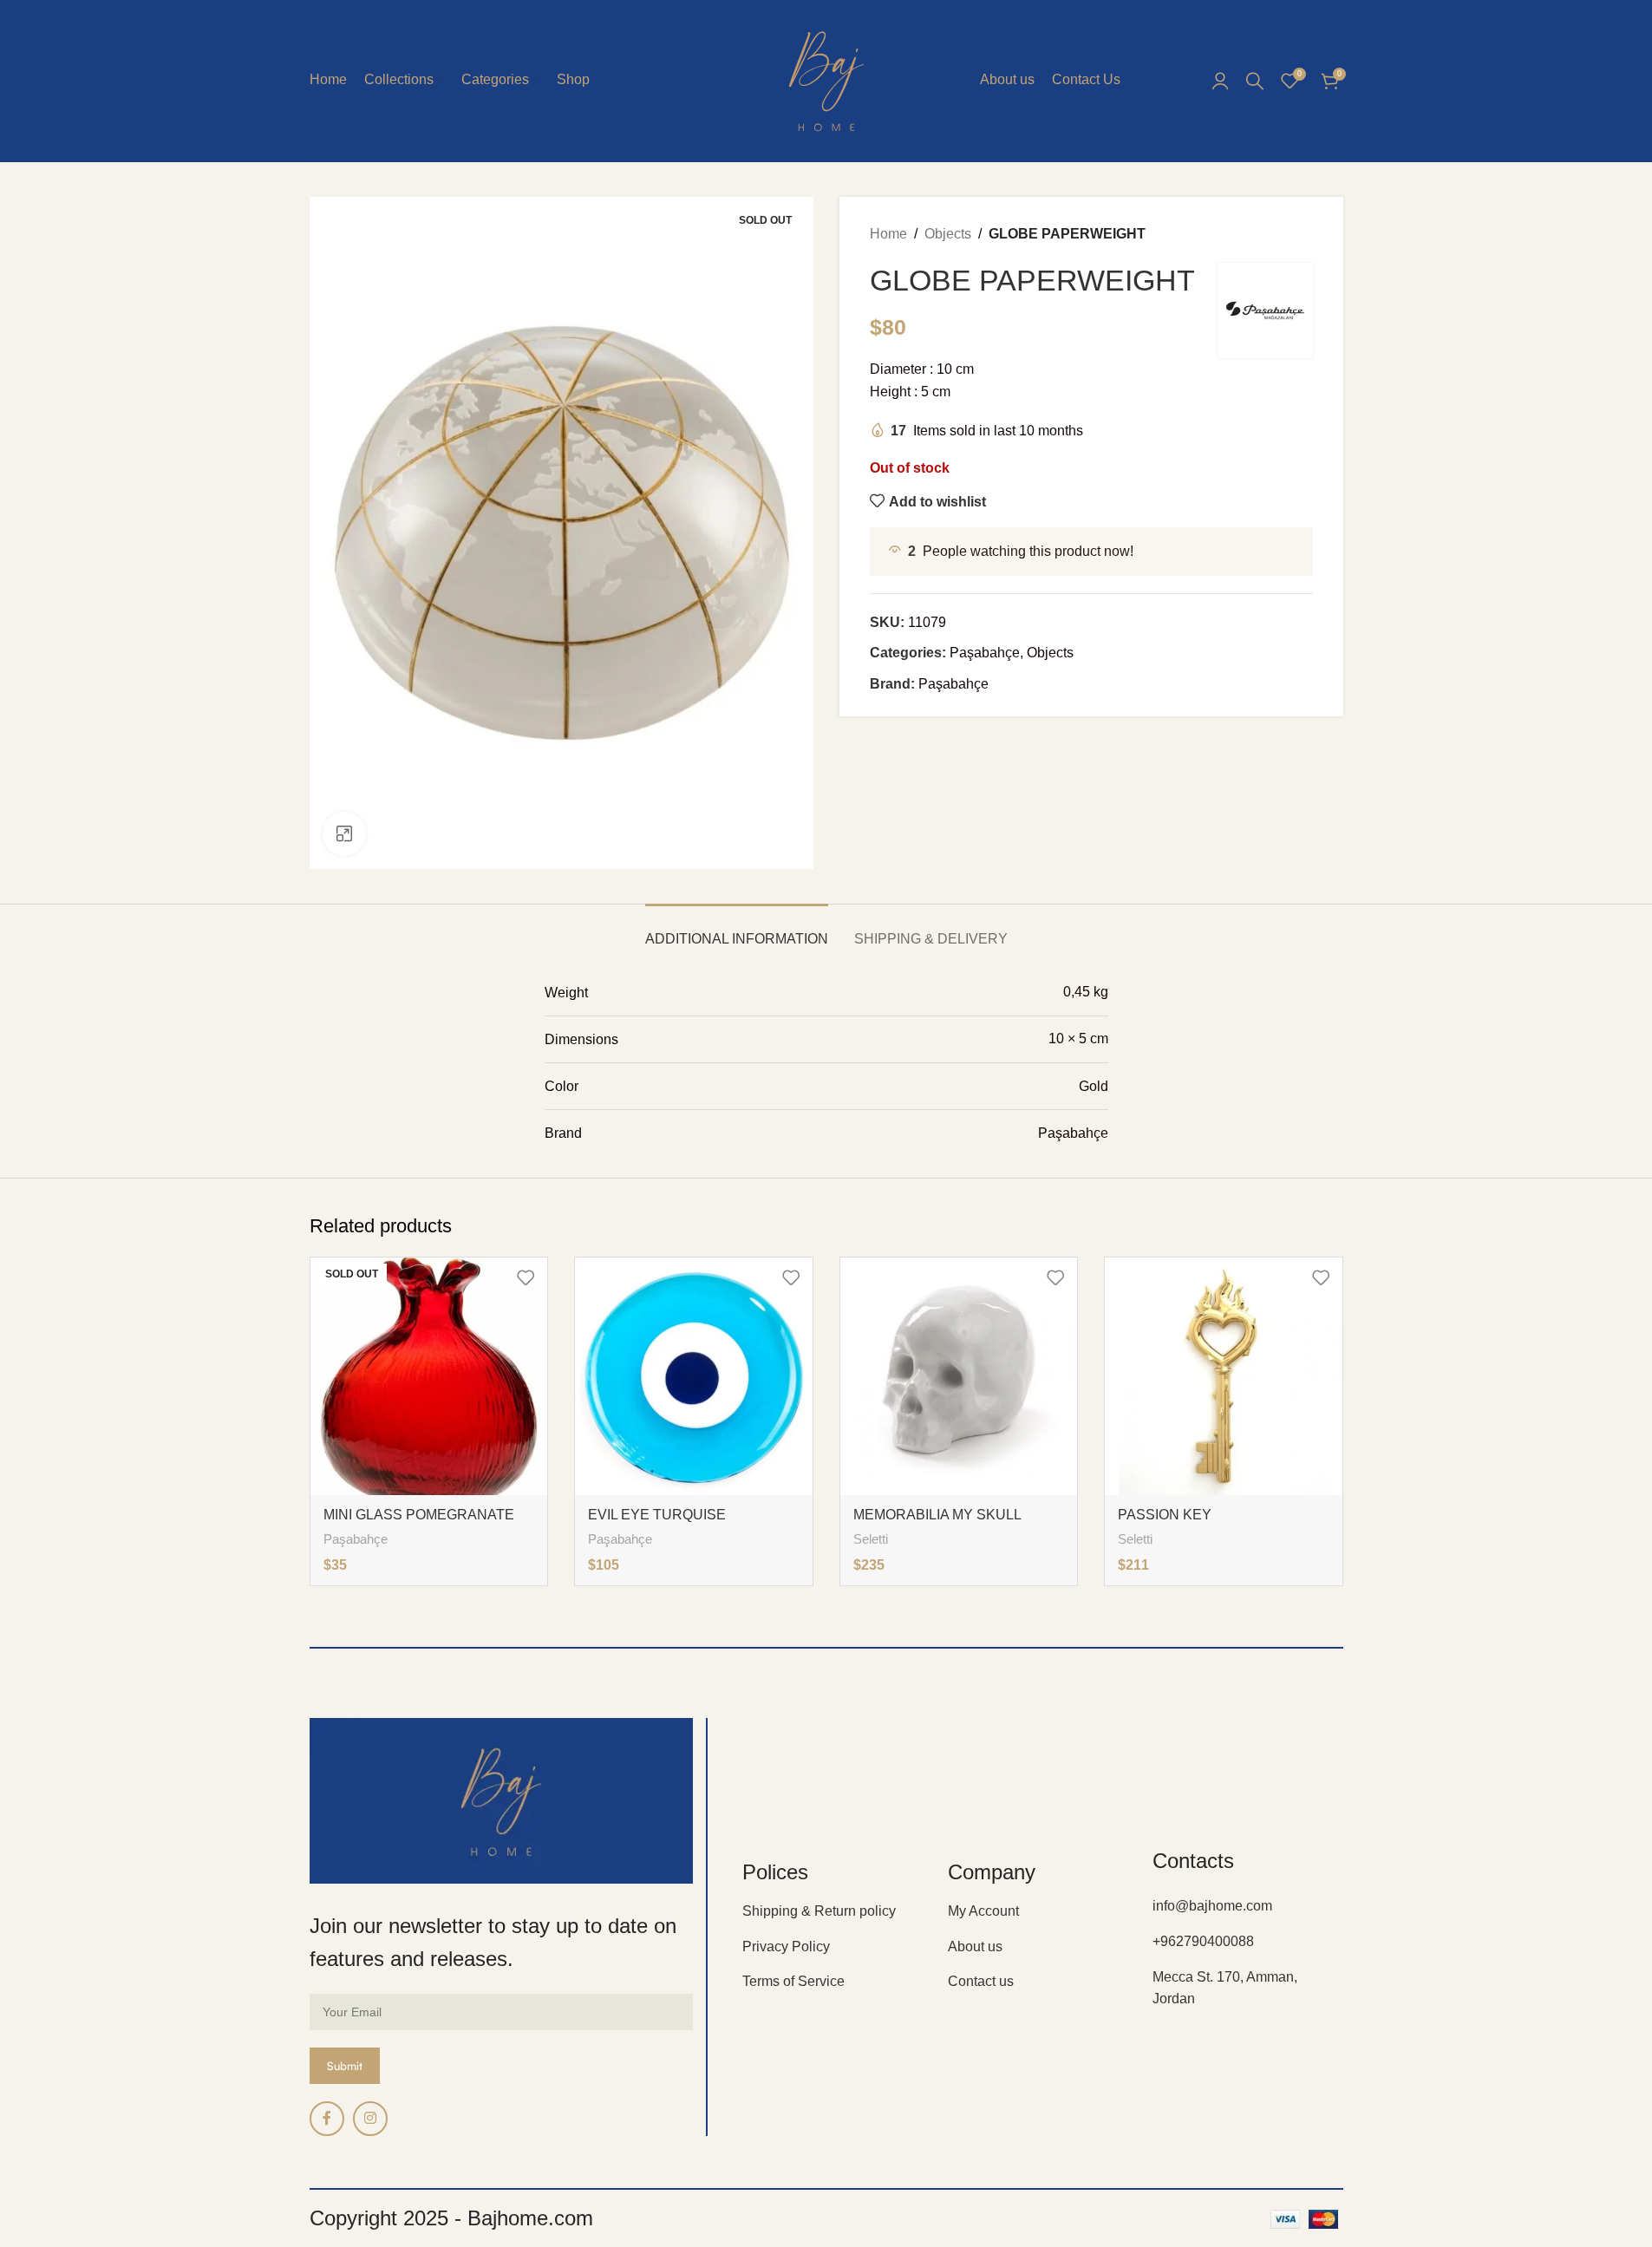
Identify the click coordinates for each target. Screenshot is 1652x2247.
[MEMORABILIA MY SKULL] (959, 1376)
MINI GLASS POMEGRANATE (419, 1515)
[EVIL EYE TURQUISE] (694, 1376)
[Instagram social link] (370, 2119)
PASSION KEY (1165, 1515)
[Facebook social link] (327, 2119)
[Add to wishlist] (526, 1277)
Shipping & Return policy (819, 1911)
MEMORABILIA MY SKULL (937, 1515)
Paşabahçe (985, 653)
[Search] (1255, 81)
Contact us (981, 1981)
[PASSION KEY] (1224, 1376)
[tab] (737, 930)
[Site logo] (826, 79)
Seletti (871, 1539)
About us (975, 1947)
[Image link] (502, 1800)
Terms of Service (793, 1981)
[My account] (1220, 81)
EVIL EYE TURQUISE (657, 1515)
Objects (948, 234)
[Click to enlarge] (344, 833)
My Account (983, 1911)
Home (888, 234)
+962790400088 (1203, 1941)
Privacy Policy (786, 1947)
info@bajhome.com (1212, 1906)
